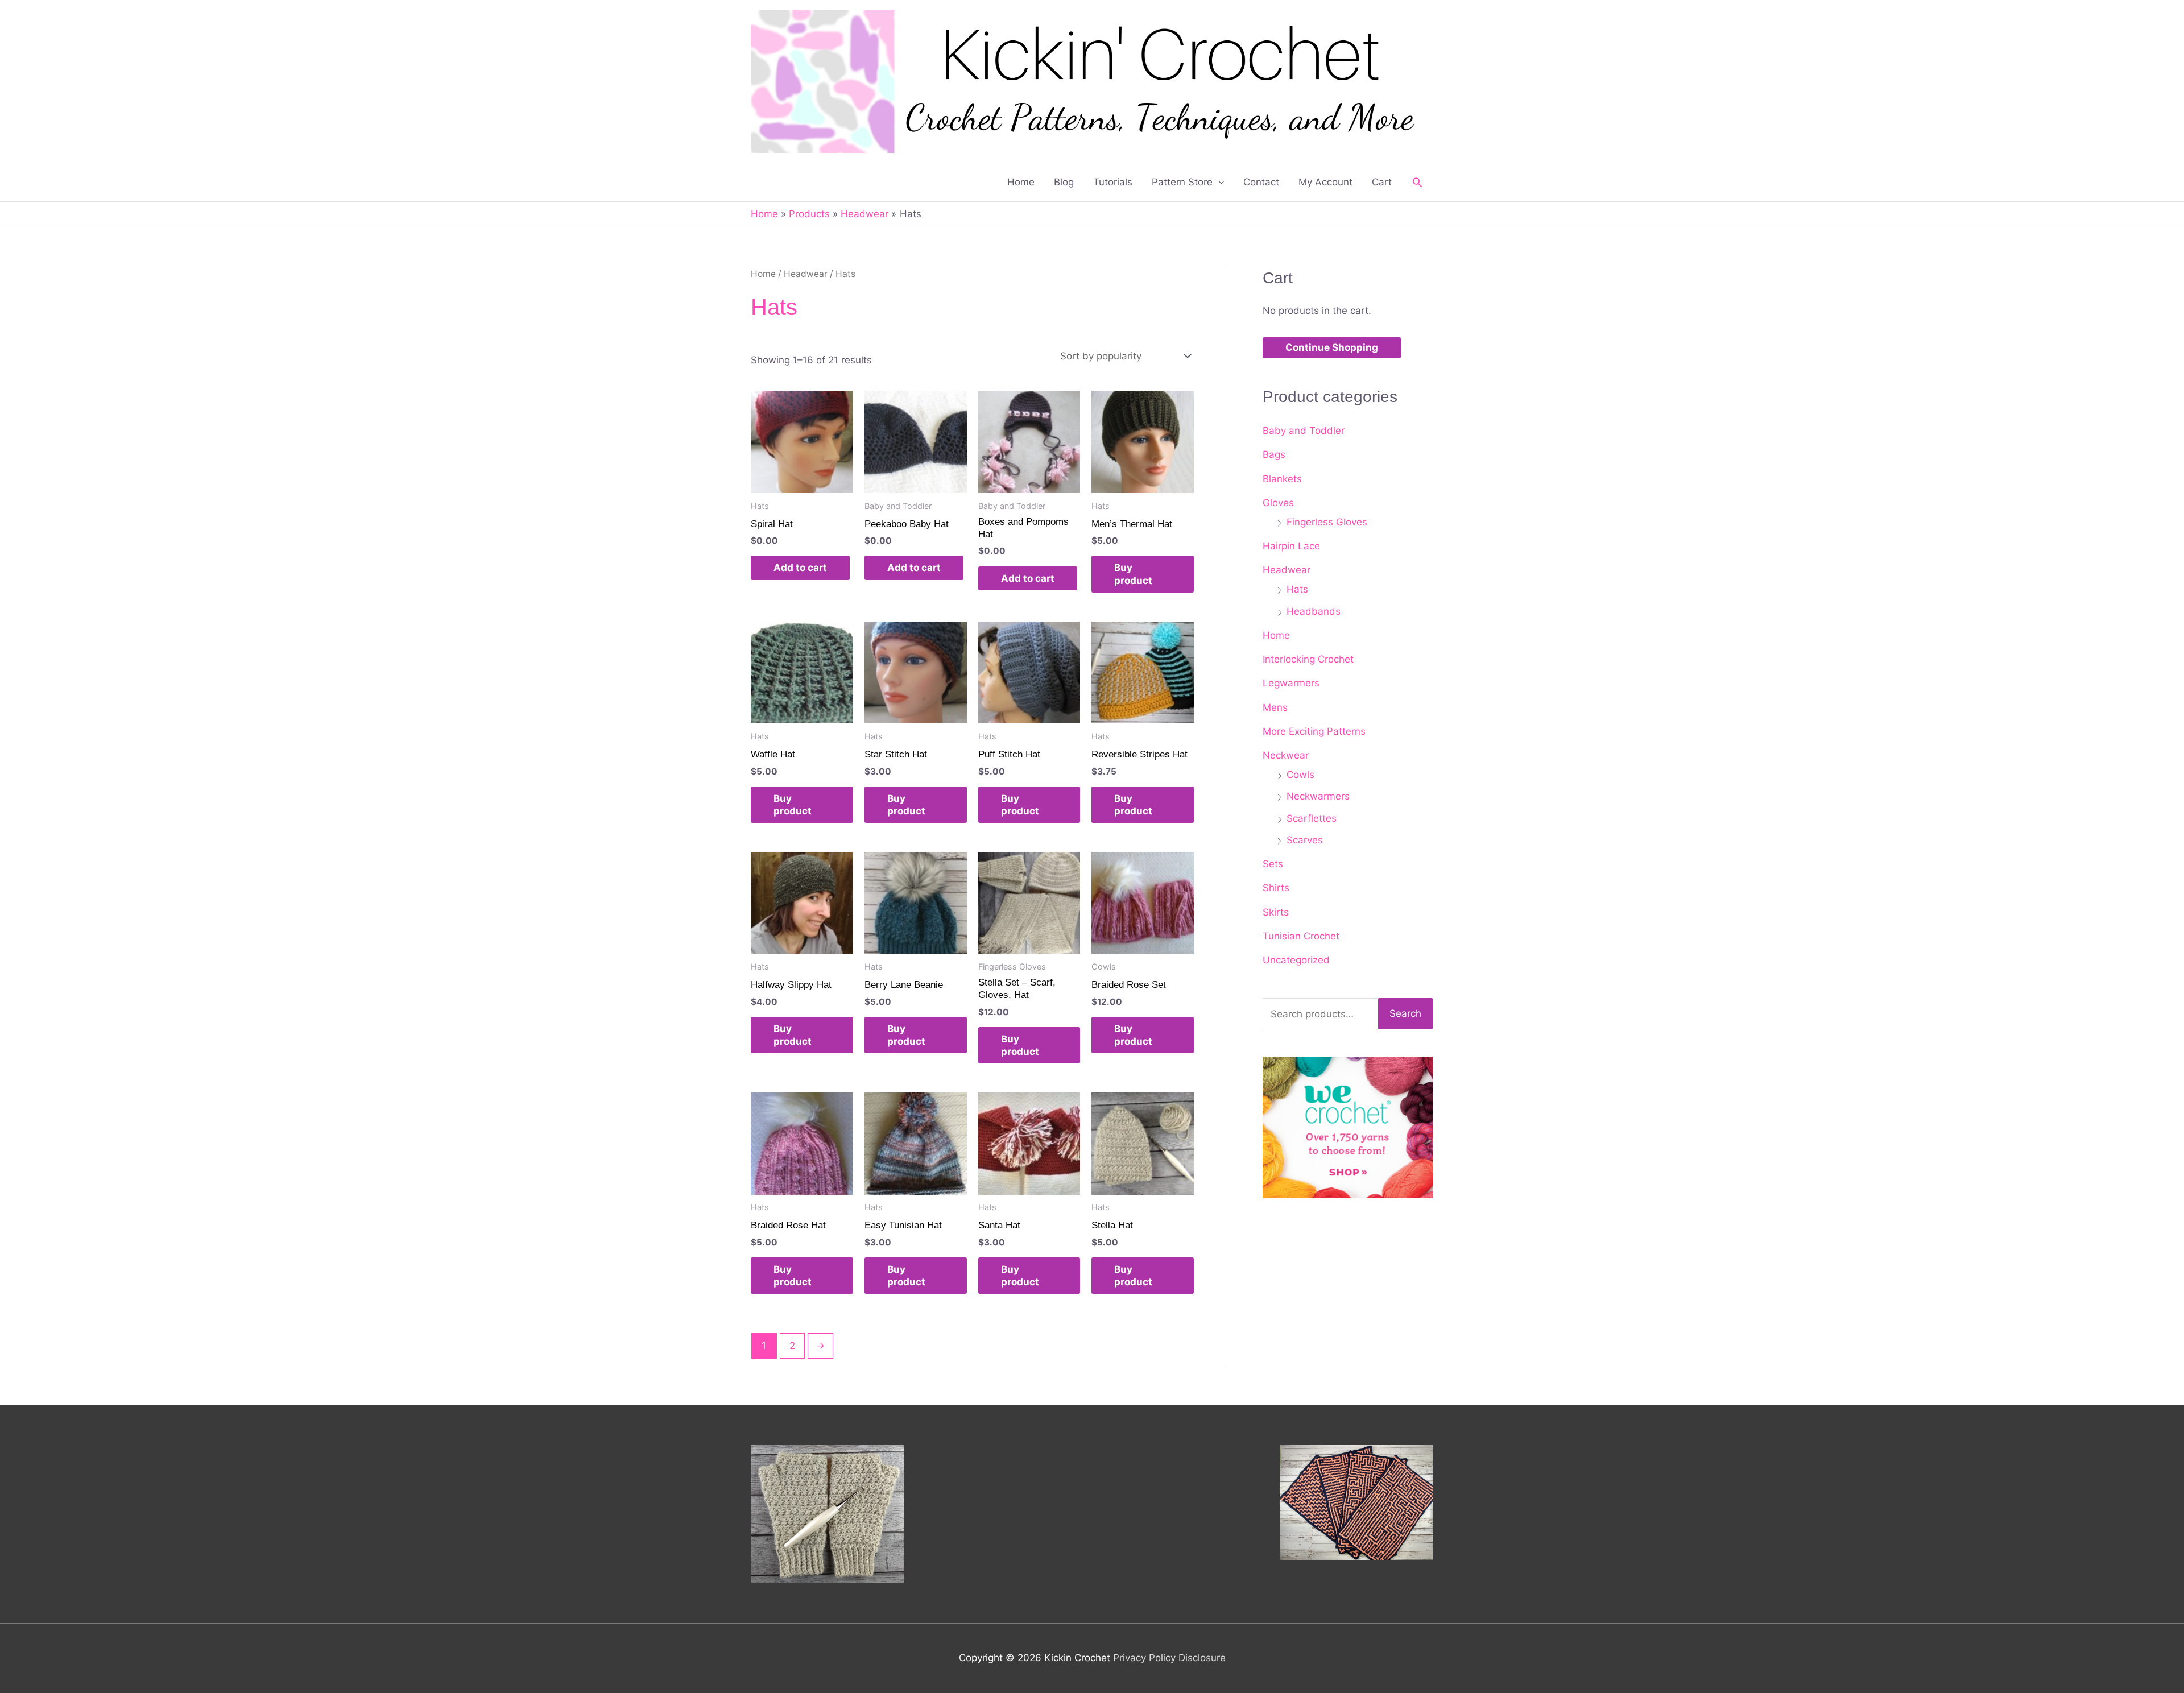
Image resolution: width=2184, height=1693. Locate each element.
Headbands (1314, 611)
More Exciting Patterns (1314, 731)
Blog (1064, 182)
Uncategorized (1296, 960)
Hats (1297, 589)
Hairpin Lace (1291, 546)
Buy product (1133, 574)
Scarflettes (1312, 818)
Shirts (1276, 888)
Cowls (1300, 775)
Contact (1261, 182)
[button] (1417, 182)
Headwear (806, 274)
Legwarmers (1291, 683)
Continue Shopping (1332, 347)
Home (1021, 182)
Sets (1273, 864)
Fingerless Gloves (1327, 522)
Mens (1275, 707)
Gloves (1278, 503)
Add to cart (800, 568)
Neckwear (1286, 755)
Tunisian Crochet (1301, 936)
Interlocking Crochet (1308, 659)
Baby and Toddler (1304, 431)
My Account (1325, 182)
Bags (1274, 454)
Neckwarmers (1318, 796)
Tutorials (1113, 182)
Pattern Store (1182, 182)
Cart (1382, 182)
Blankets (1282, 479)
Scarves (1305, 840)
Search (1405, 1013)
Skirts (1276, 912)
